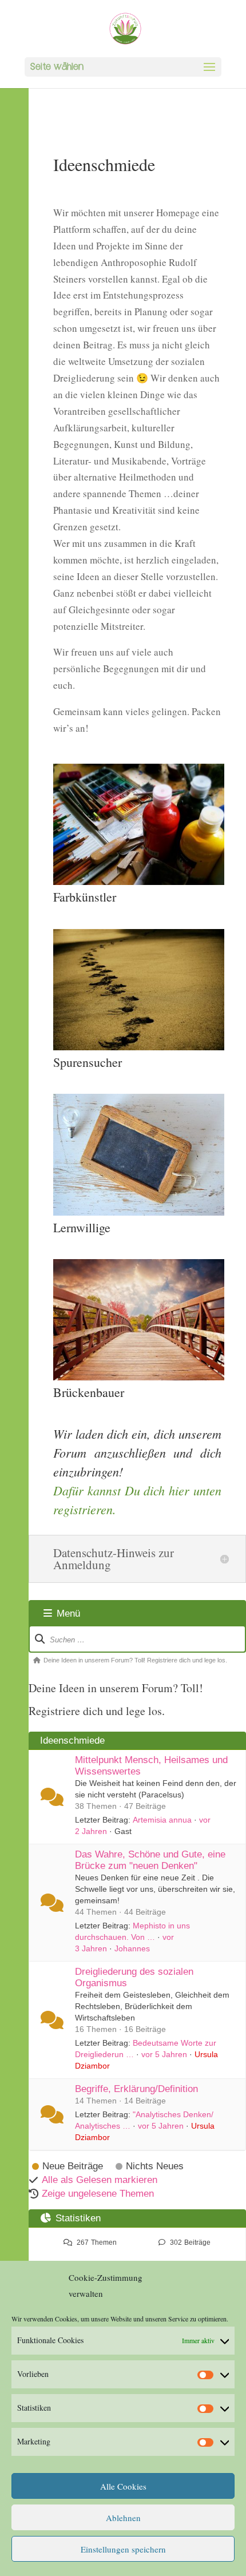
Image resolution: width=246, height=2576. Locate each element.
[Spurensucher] (139, 1047)
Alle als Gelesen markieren (100, 2180)
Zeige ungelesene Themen (98, 2194)
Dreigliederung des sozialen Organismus (134, 1977)
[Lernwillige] (139, 1212)
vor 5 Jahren (164, 2054)
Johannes (132, 1948)
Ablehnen (123, 2518)
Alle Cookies (123, 2486)
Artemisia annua (162, 1820)
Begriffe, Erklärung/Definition (136, 2089)
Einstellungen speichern (123, 2549)
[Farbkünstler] (139, 881)
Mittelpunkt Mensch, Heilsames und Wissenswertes (151, 1766)
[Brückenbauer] (139, 1377)
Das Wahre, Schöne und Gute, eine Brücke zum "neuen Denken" (150, 1860)
